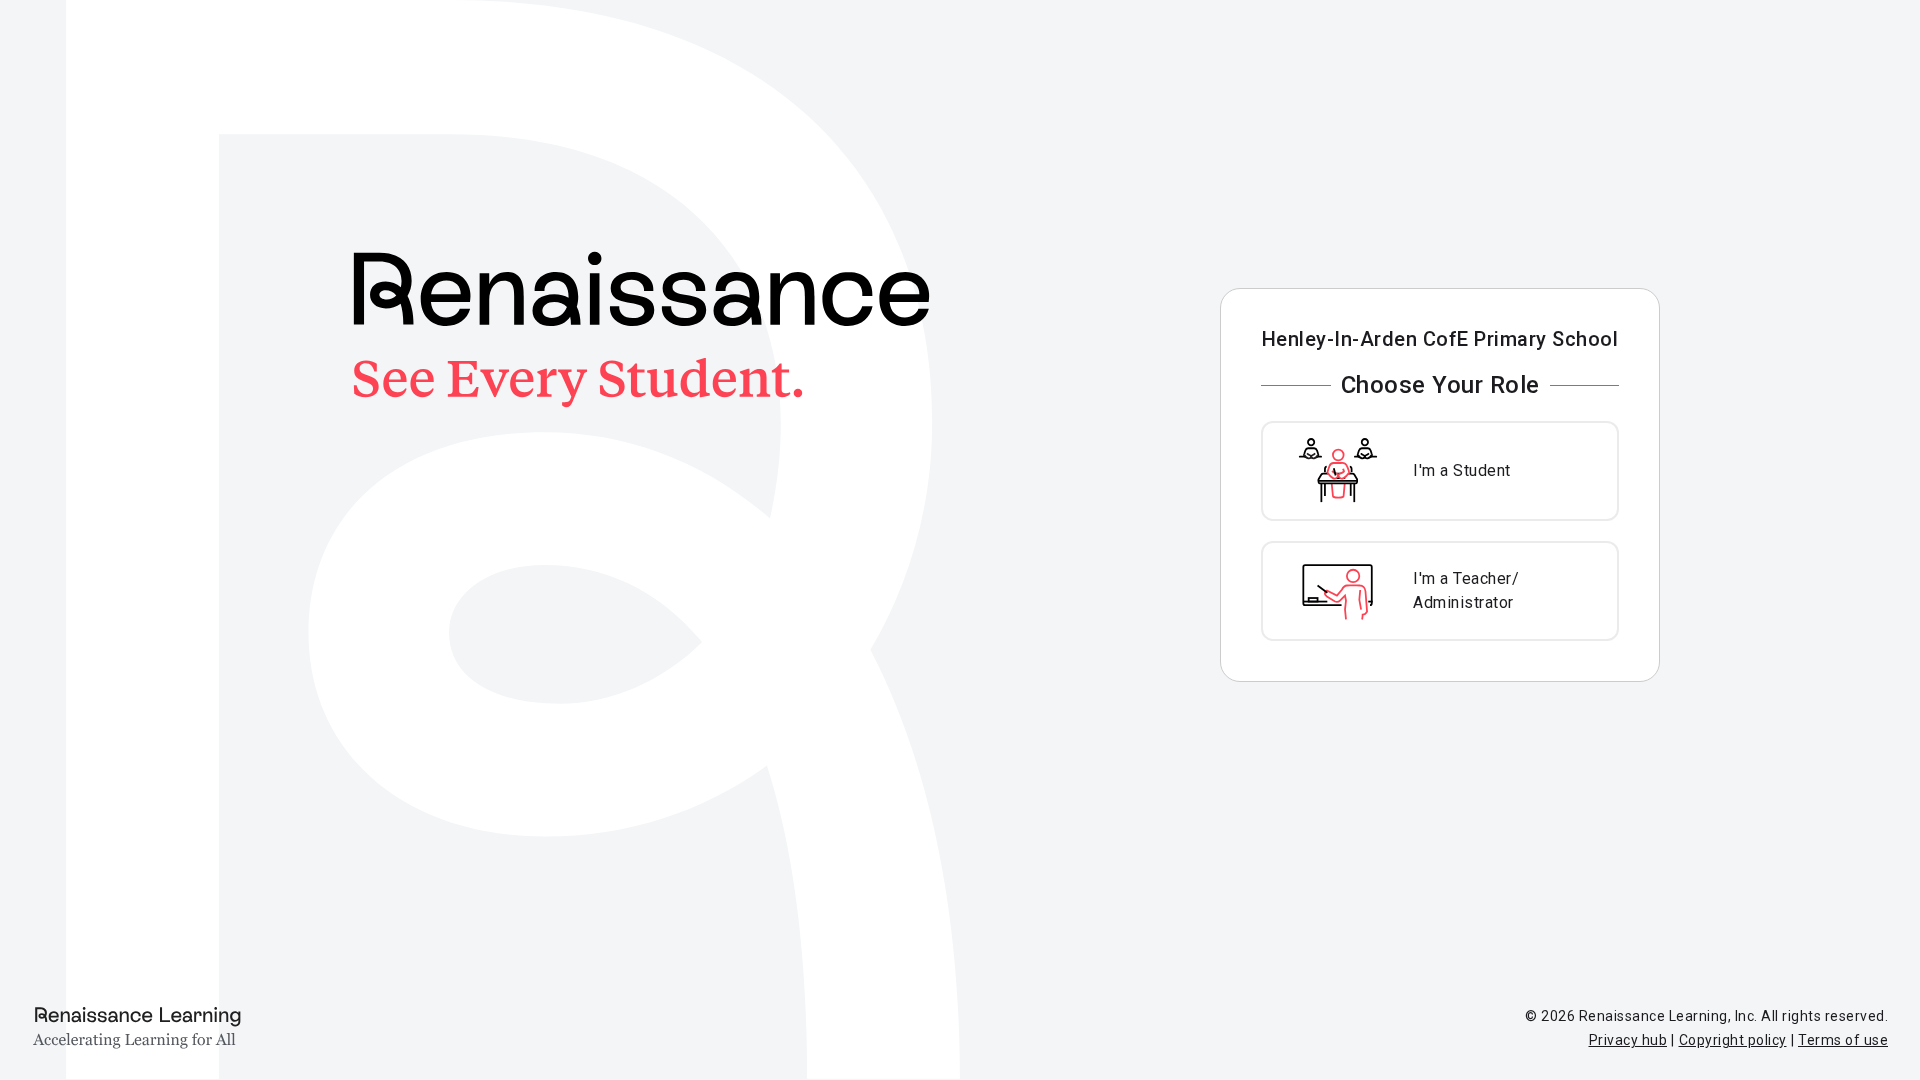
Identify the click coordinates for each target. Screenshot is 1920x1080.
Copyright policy (1733, 1040)
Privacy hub (1628, 1040)
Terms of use (1843, 1040)
